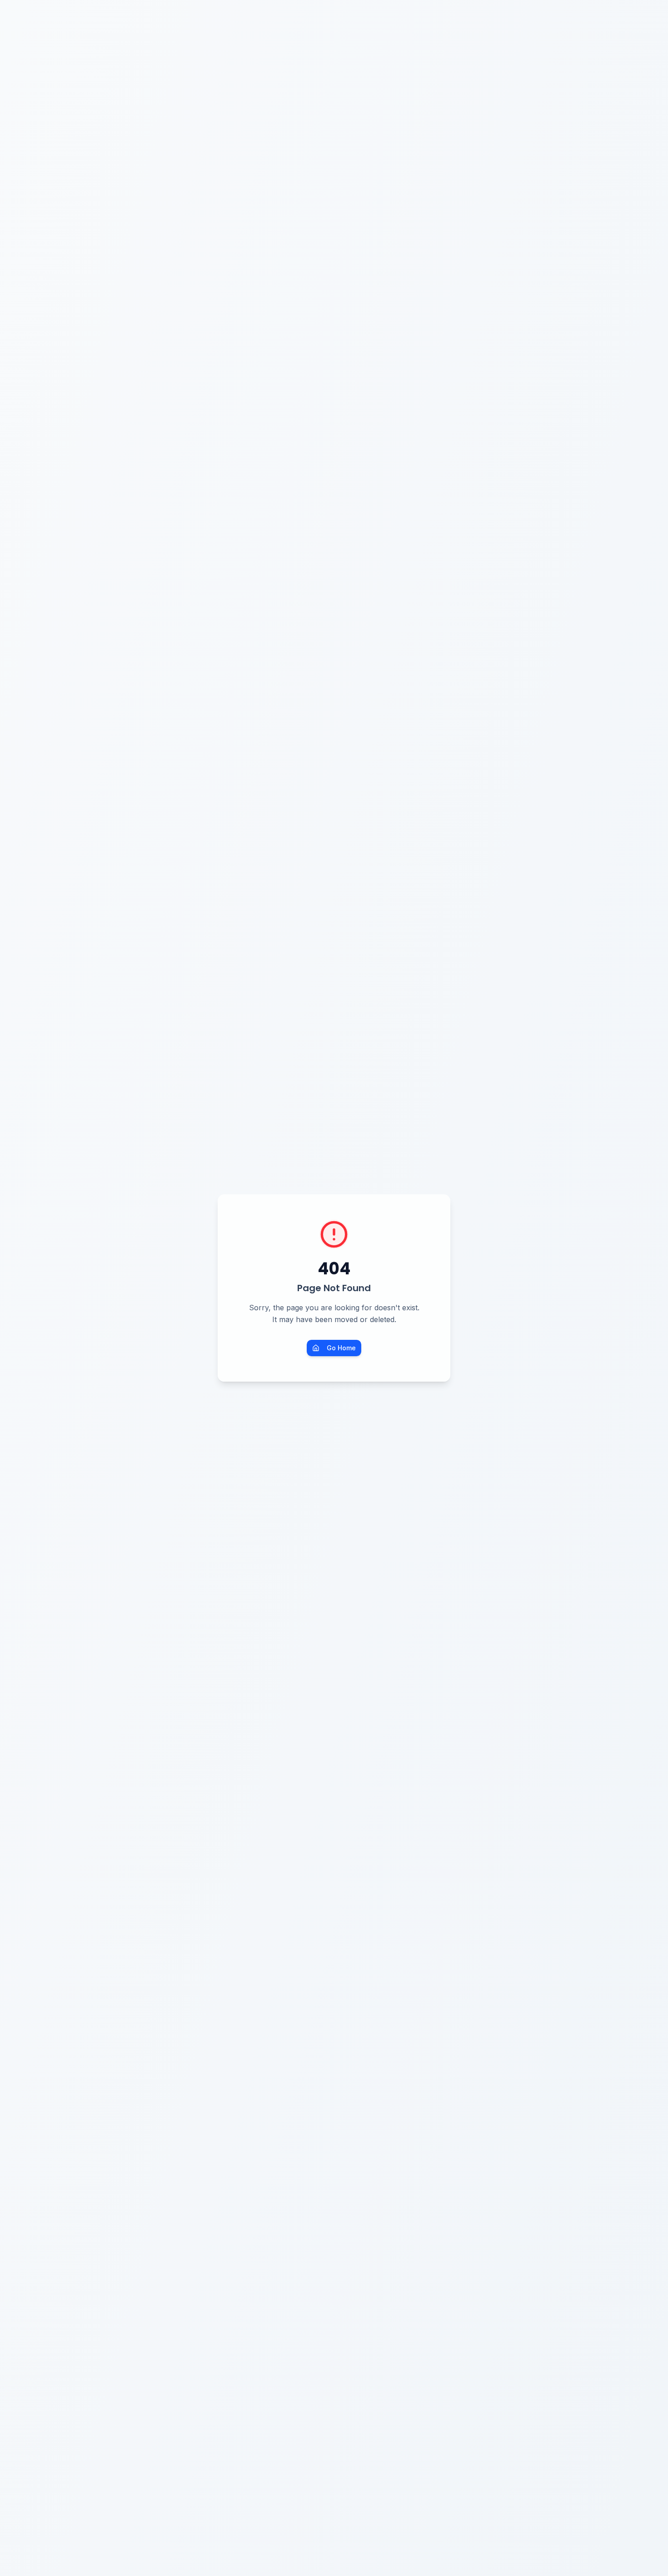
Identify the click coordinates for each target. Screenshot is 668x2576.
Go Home (341, 1348)
